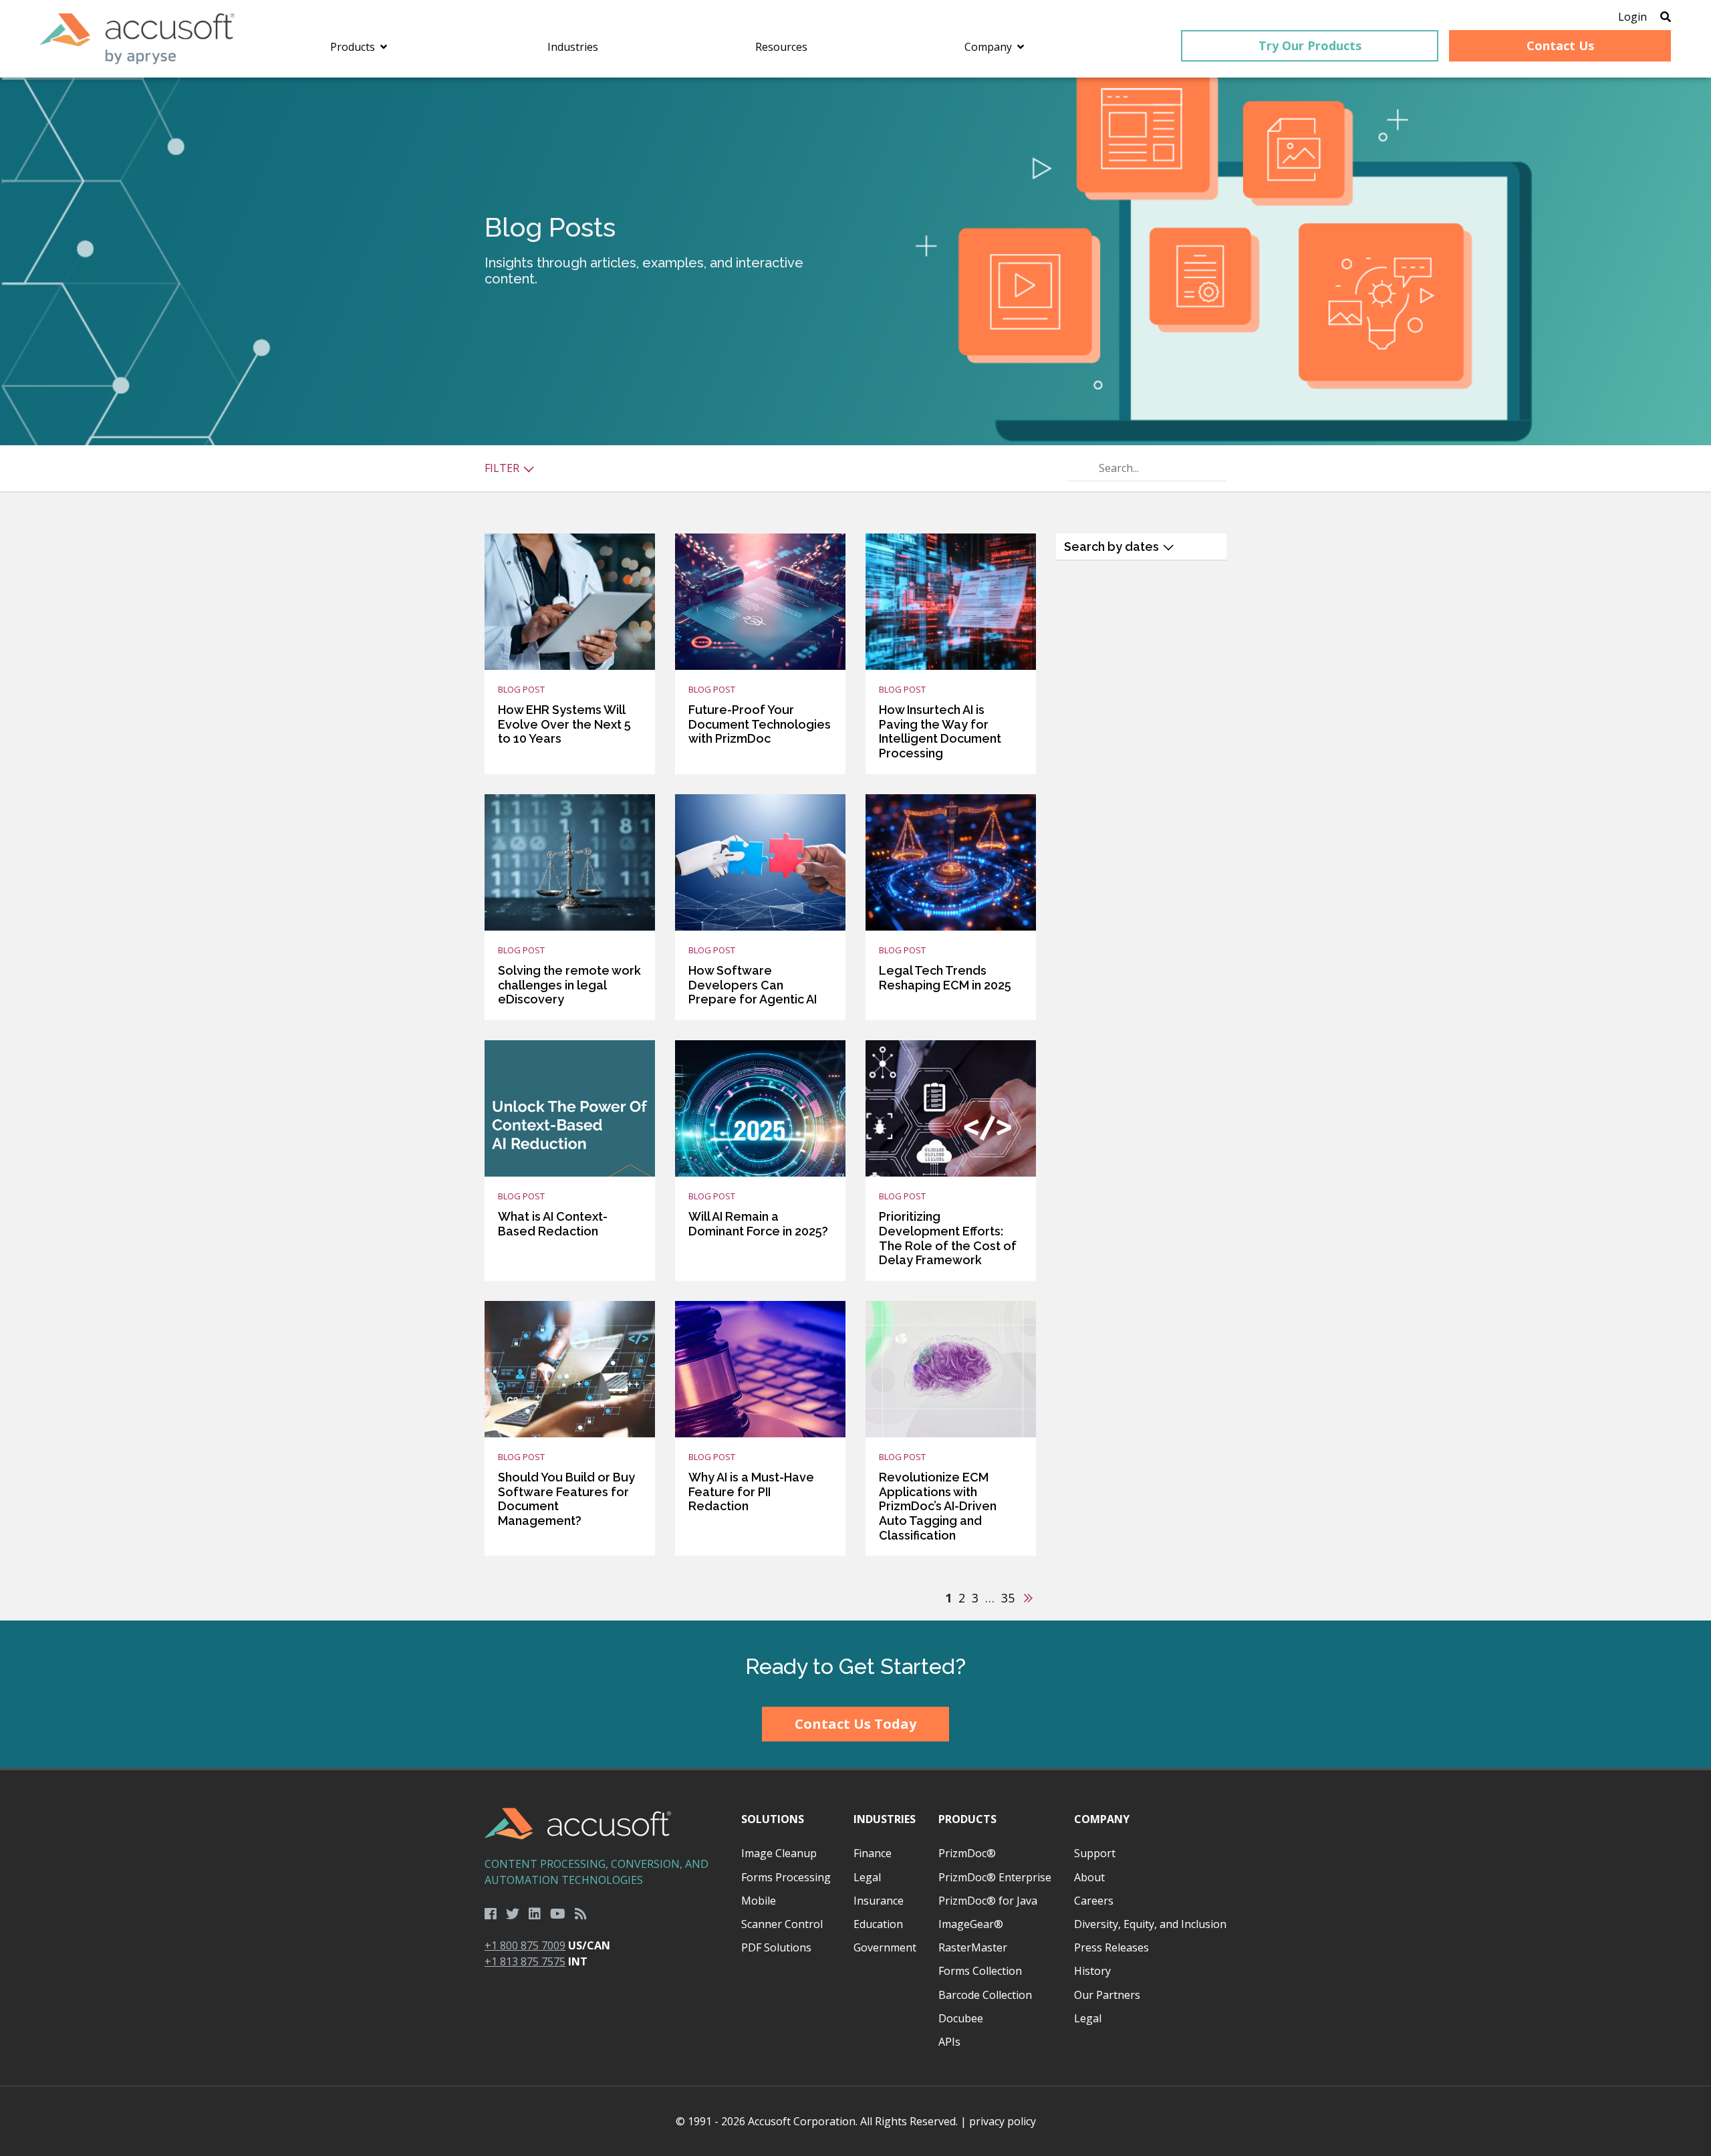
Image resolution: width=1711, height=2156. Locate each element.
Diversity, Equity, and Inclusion (1150, 1924)
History (1092, 1971)
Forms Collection (980, 1971)
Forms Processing (786, 1877)
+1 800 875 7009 (525, 1945)
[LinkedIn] (535, 1914)
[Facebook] (491, 1914)
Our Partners (1107, 1995)
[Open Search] (1666, 17)
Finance (873, 1853)
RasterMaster (973, 1947)
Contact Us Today (855, 1724)
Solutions (773, 1819)
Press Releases (1111, 1947)
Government (885, 1947)
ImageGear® (971, 1924)
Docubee (961, 2018)
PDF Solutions (776, 1947)
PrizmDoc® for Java (988, 1901)
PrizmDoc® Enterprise (995, 1877)
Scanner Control (782, 1924)
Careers (1094, 1901)
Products (967, 1819)
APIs (949, 2042)
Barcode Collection (985, 1995)
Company (1102, 1819)
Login (1632, 17)
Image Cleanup (779, 1853)
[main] (855, 849)
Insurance (879, 1901)
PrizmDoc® (967, 1853)
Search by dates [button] (1113, 547)
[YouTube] (558, 1914)
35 (1008, 1598)
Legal (867, 1877)
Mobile (759, 1901)
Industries (885, 1819)
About (1089, 1877)
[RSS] (581, 1914)
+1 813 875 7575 (525, 1961)
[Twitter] (513, 1914)
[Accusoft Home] (137, 39)
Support (1095, 1853)
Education (878, 1924)
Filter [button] (503, 468)
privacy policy (1003, 2121)
